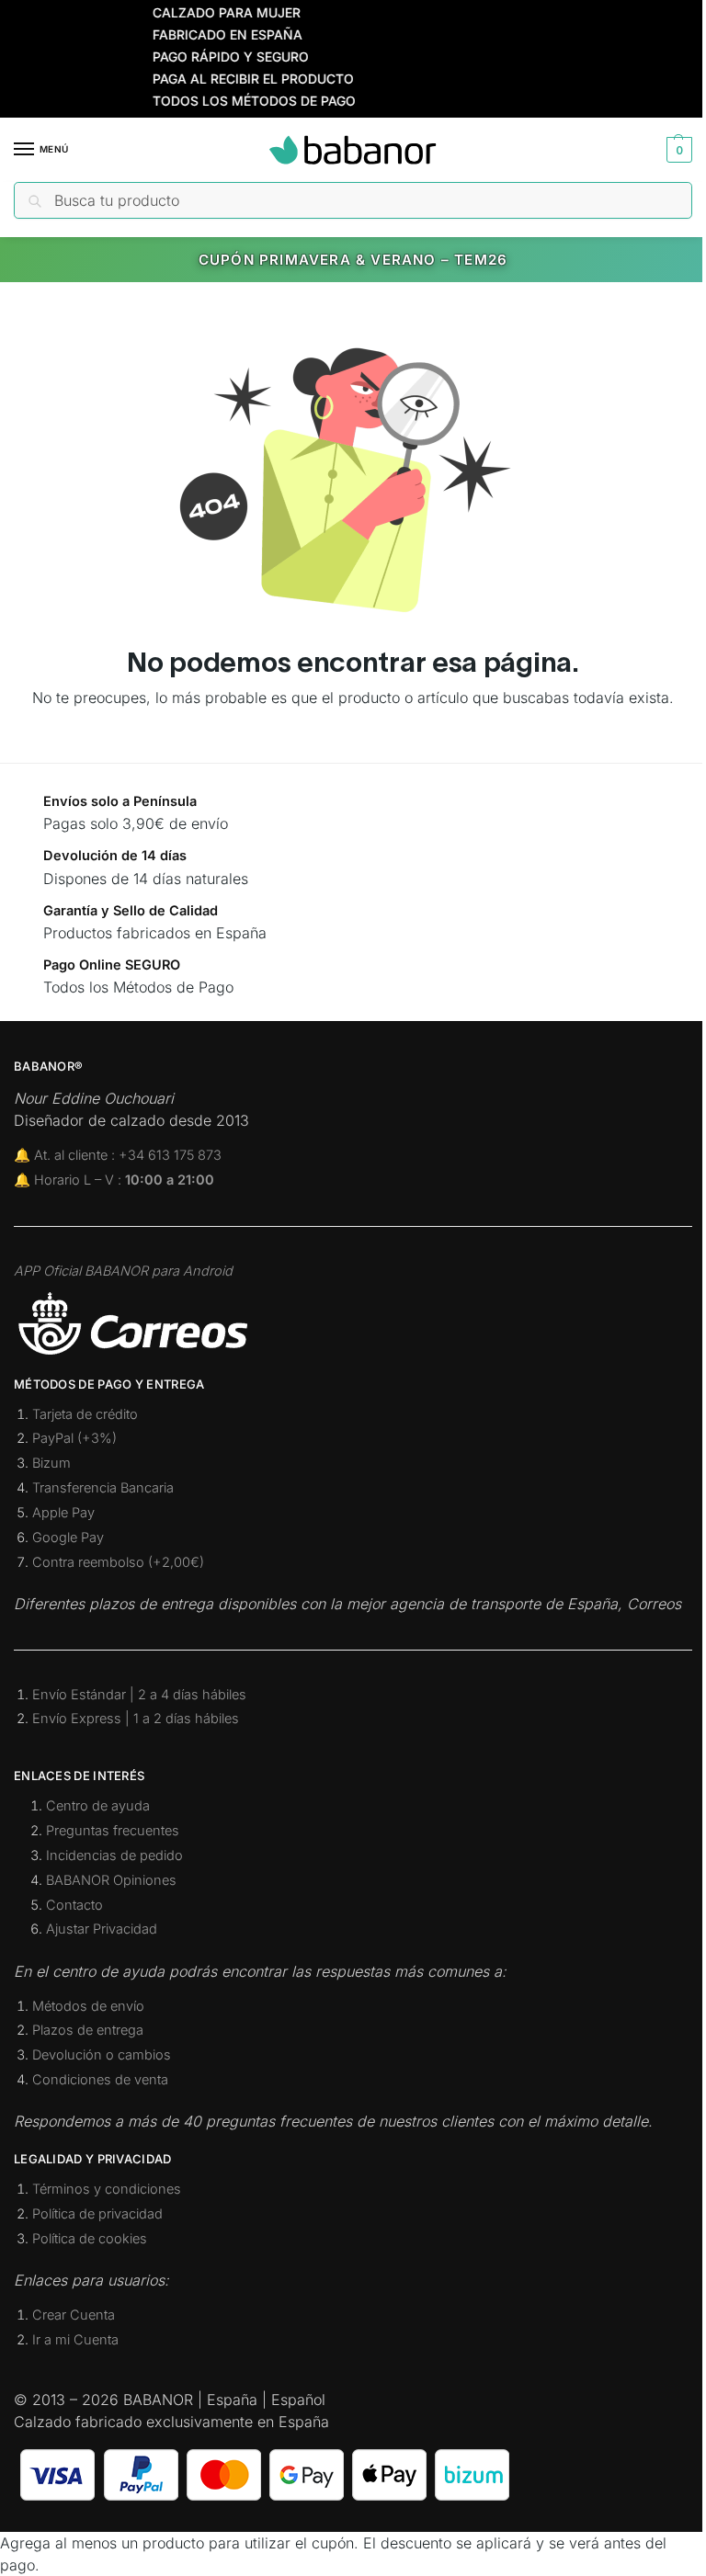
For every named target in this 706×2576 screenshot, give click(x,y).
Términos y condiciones (107, 2189)
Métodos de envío (88, 2006)
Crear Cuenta (74, 2315)
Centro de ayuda (98, 1806)
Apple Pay (63, 1513)
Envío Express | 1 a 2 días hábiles (136, 1719)
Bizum (51, 1463)
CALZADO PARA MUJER (203, 12)
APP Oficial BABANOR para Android (123, 1271)
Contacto (74, 1905)
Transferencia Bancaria (103, 1488)
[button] (677, 150)
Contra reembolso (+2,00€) (118, 1562)
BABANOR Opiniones (111, 1880)
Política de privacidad (97, 2214)
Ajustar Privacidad (102, 1929)
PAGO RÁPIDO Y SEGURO (207, 57)
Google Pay (68, 1538)
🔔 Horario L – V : (114, 1180)
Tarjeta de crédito (85, 1414)
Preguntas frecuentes (113, 1831)
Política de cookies (90, 2239)
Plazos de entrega (88, 2030)
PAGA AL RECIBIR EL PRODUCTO (229, 79)
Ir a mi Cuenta (75, 2340)
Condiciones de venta (100, 2080)
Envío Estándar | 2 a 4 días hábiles (139, 1695)
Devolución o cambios (102, 2055)
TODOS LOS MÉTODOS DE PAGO (230, 101)
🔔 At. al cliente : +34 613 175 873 (118, 1155)
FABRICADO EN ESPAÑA (204, 34)
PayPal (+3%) (74, 1438)
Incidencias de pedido (114, 1855)
